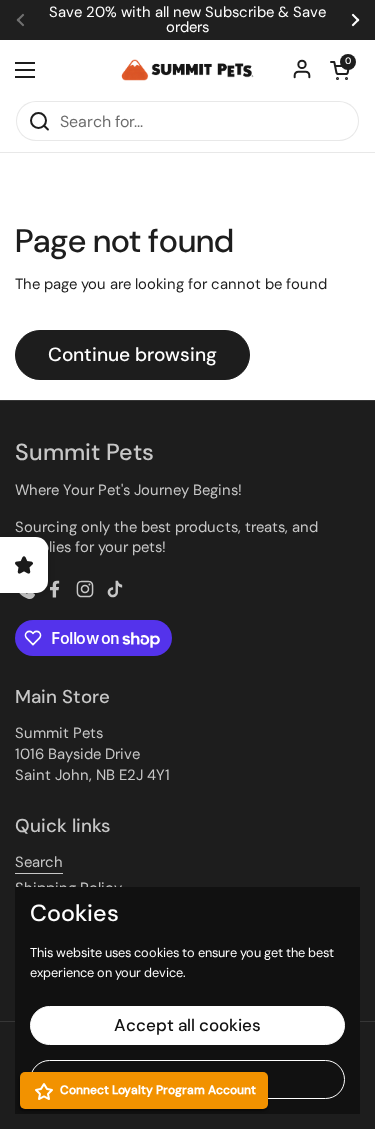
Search (39, 862)
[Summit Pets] (187, 69)
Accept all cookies (187, 1025)
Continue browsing (132, 354)
